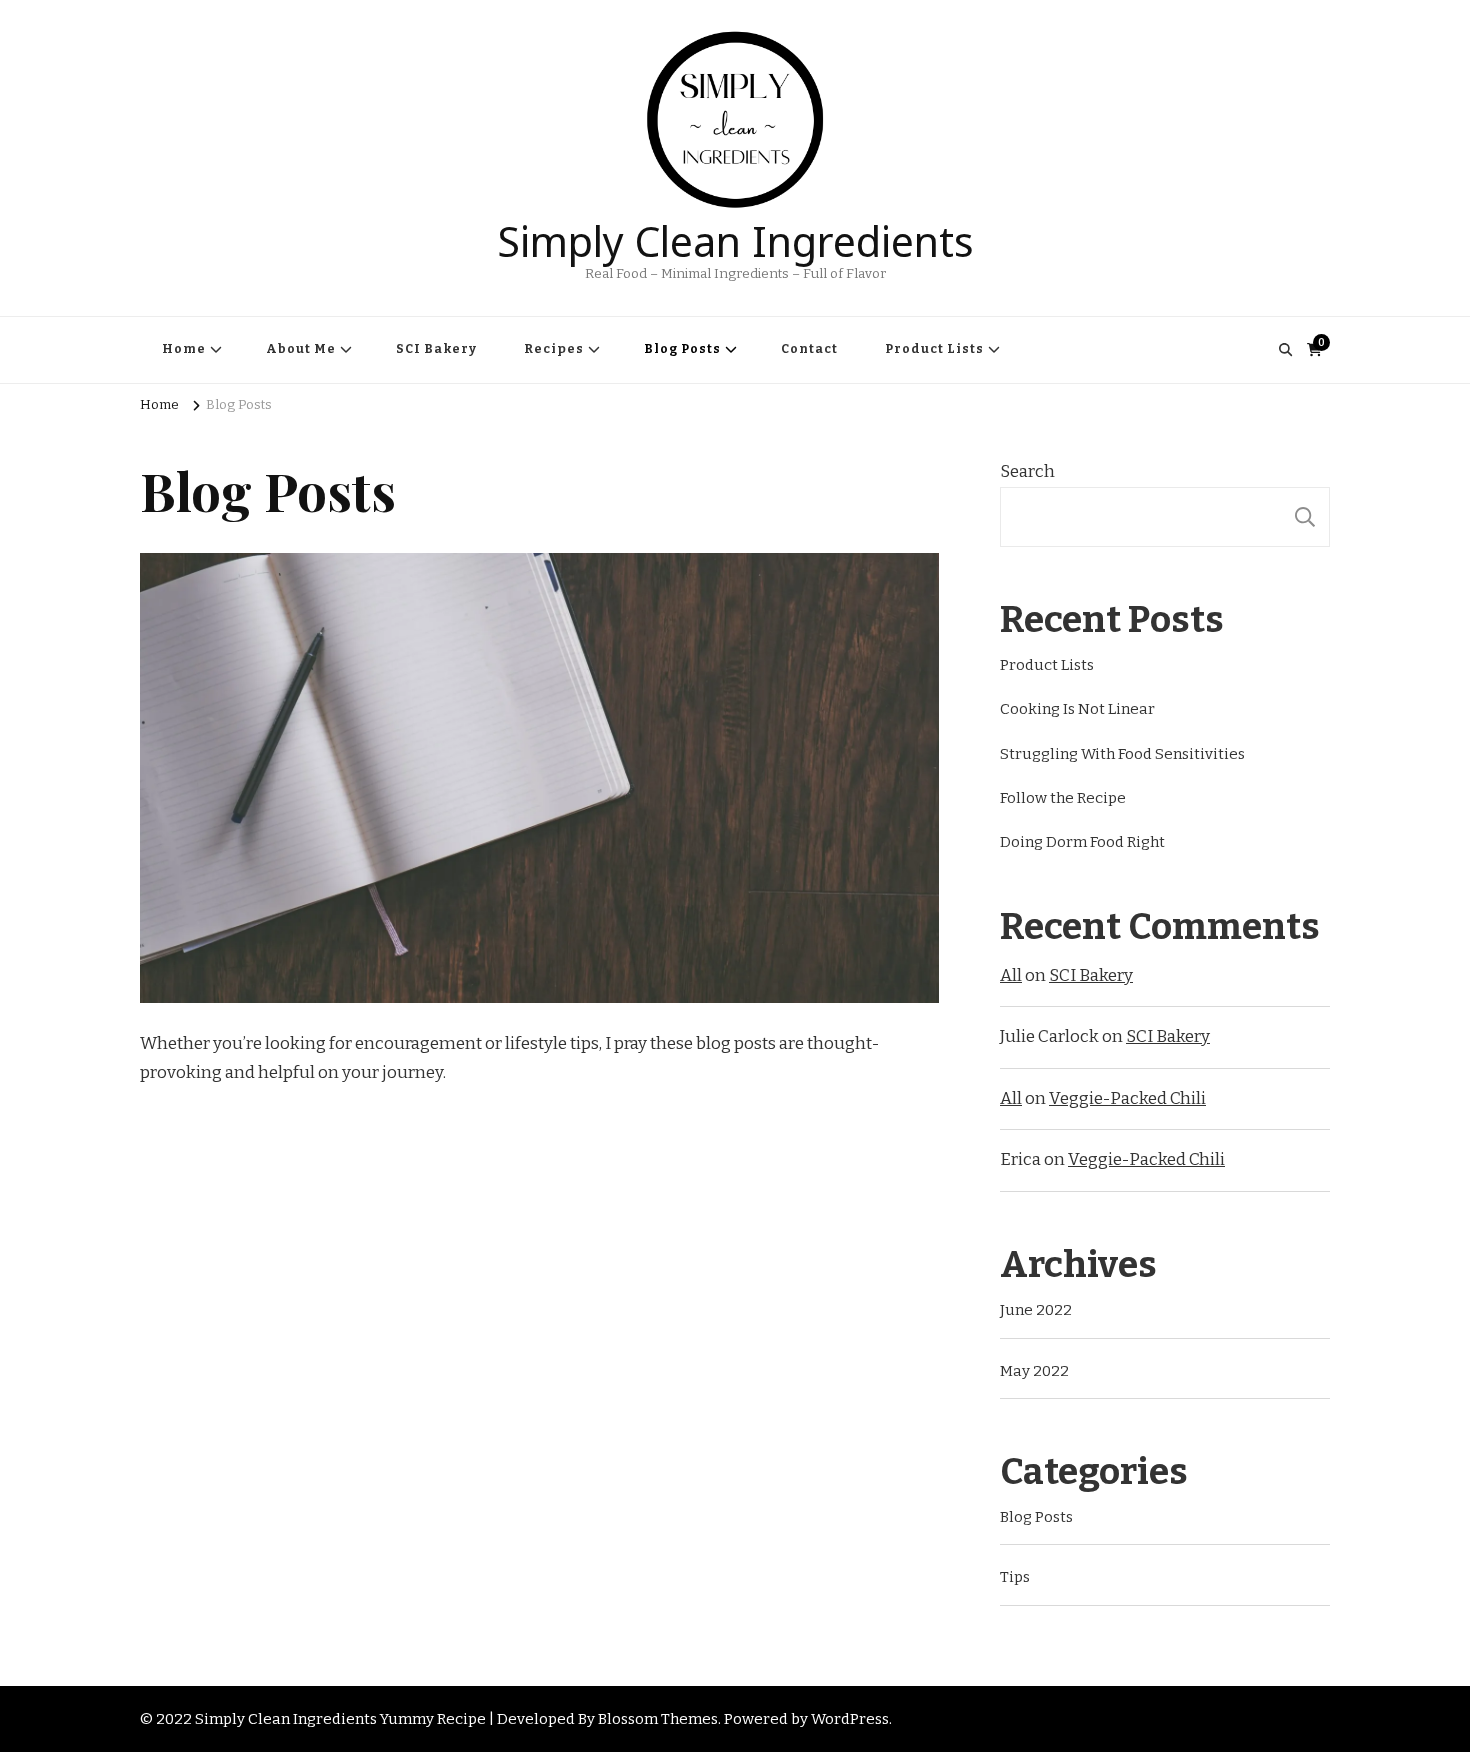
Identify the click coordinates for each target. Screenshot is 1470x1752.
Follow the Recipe (1063, 798)
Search (1027, 471)
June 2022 (1036, 1310)
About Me (301, 349)
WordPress (850, 1719)
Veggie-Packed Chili (1127, 1098)
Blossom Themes (658, 1719)
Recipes (554, 349)
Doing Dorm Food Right (1082, 842)
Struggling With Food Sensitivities (1122, 754)
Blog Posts (682, 349)
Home (184, 349)
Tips (1015, 1577)
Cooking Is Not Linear (1077, 709)
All (1011, 975)
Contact (809, 349)
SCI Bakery (436, 349)
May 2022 (1034, 1371)
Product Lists (934, 349)
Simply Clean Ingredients (735, 236)
